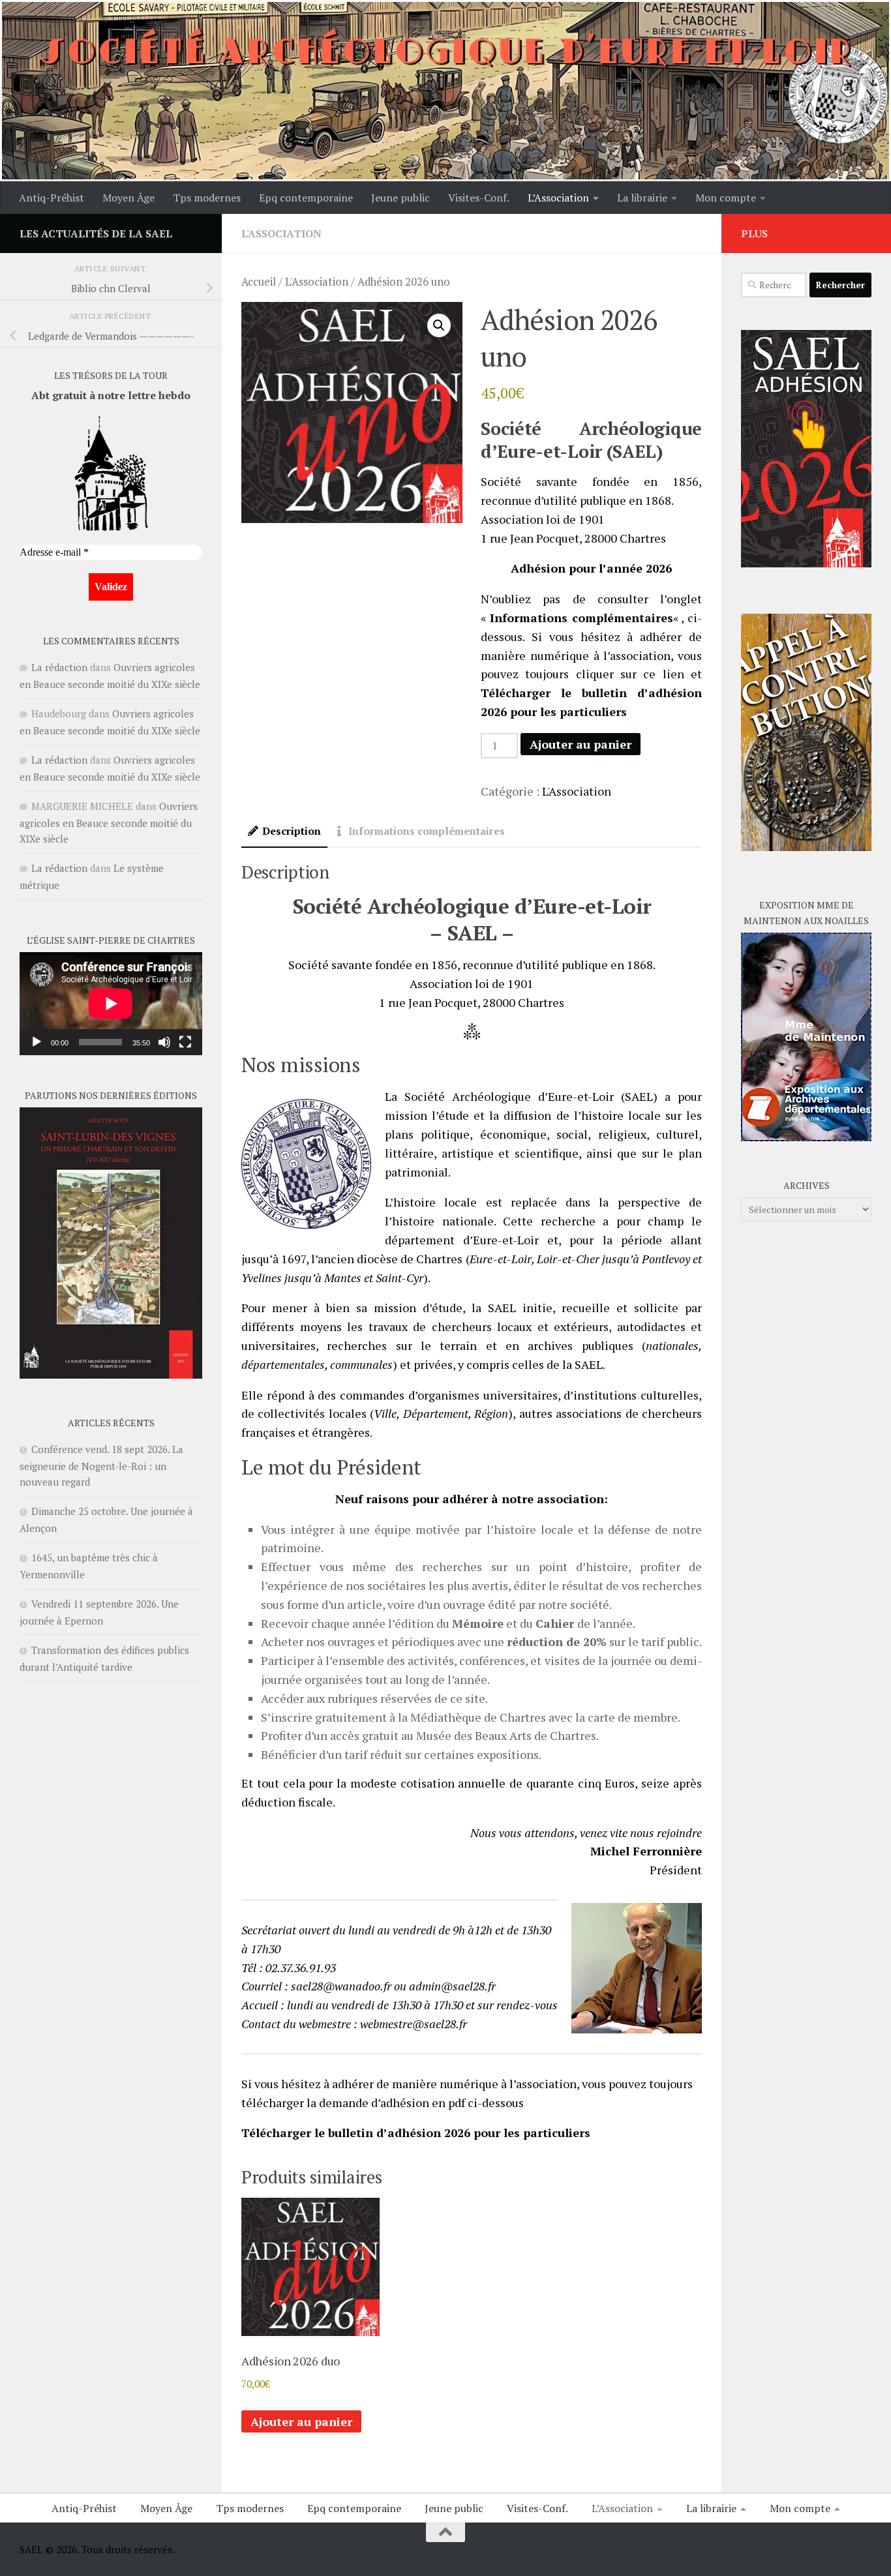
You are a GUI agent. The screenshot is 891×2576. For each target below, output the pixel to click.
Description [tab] (292, 831)
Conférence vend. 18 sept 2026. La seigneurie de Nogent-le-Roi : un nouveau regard (101, 1465)
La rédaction (59, 667)
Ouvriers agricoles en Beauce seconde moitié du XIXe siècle (109, 822)
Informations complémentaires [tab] (427, 831)
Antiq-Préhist (52, 198)
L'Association (281, 233)
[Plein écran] (185, 1042)
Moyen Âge (128, 198)
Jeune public (400, 198)
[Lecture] (37, 1042)
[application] (111, 1004)
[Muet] (164, 1042)
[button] (439, 325)
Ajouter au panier (581, 744)
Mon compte (726, 198)
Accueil (259, 282)
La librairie (642, 198)
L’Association (558, 198)
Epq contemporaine (306, 198)
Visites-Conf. (479, 198)
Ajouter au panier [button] (301, 2421)
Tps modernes (207, 198)
